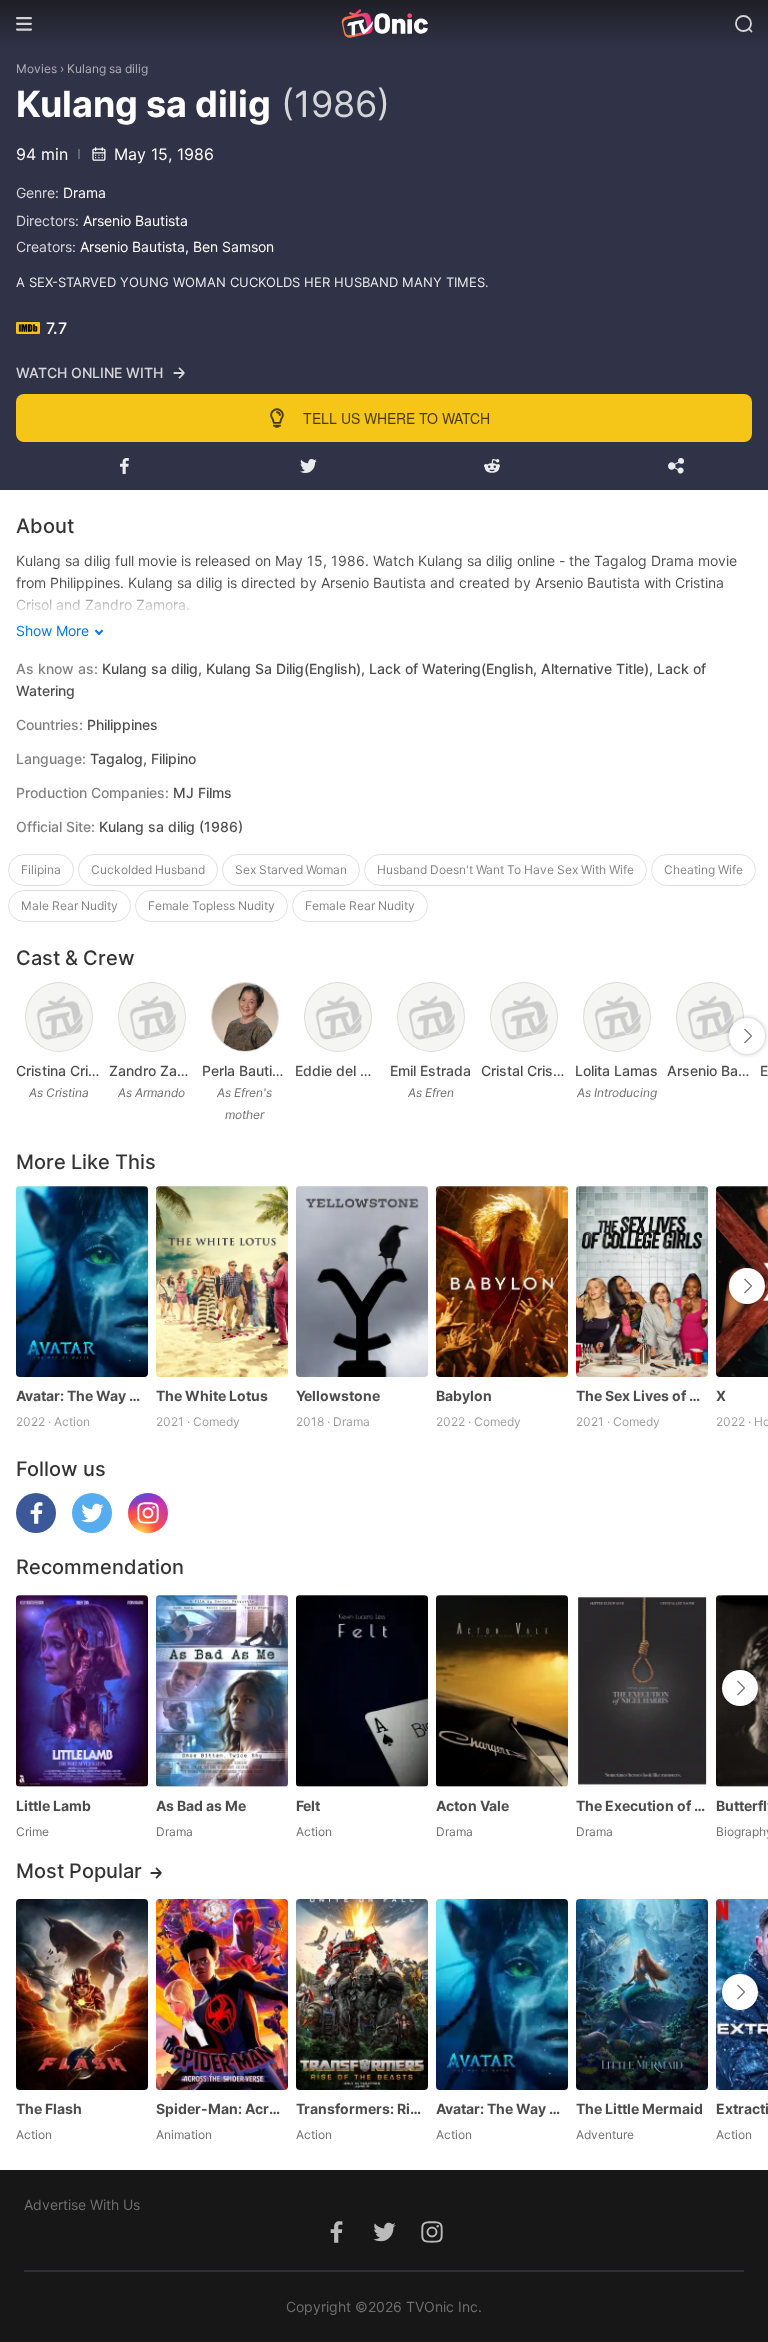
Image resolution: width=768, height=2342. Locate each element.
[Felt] (362, 1690)
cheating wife (703, 869)
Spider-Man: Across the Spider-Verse (222, 2108)
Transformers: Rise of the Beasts (362, 2108)
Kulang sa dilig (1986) (171, 826)
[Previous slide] (29, 1036)
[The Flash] (82, 1994)
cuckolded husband (148, 869)
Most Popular (79, 1871)
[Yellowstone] (362, 1281)
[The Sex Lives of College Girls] (642, 1281)
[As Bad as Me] (222, 1690)
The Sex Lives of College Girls (642, 1395)
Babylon (464, 1395)
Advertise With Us (82, 2204)
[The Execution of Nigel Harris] (642, 1690)
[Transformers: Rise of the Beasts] (362, 1994)
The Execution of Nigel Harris (642, 1805)
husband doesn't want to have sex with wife (505, 869)
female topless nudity (211, 905)
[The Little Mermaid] (642, 1994)
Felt (308, 1805)
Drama (84, 192)
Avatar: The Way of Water (82, 1395)
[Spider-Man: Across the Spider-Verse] (222, 1994)
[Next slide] (747, 1036)
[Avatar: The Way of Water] (82, 1281)
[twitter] (92, 1527)
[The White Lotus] (222, 1281)
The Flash (49, 2108)
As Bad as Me (201, 1805)
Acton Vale (472, 1805)
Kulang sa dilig (107, 68)
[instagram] (148, 1527)
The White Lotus (212, 1395)
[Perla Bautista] (245, 1017)
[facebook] (36, 1527)
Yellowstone (338, 1395)
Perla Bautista (244, 1070)
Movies (36, 68)
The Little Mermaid (639, 2108)
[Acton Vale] (502, 1690)
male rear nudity (69, 905)
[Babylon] (502, 1281)
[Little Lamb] (82, 1690)
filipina (41, 869)
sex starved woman (291, 869)
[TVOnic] (384, 24)
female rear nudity (360, 905)
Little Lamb (53, 1805)
